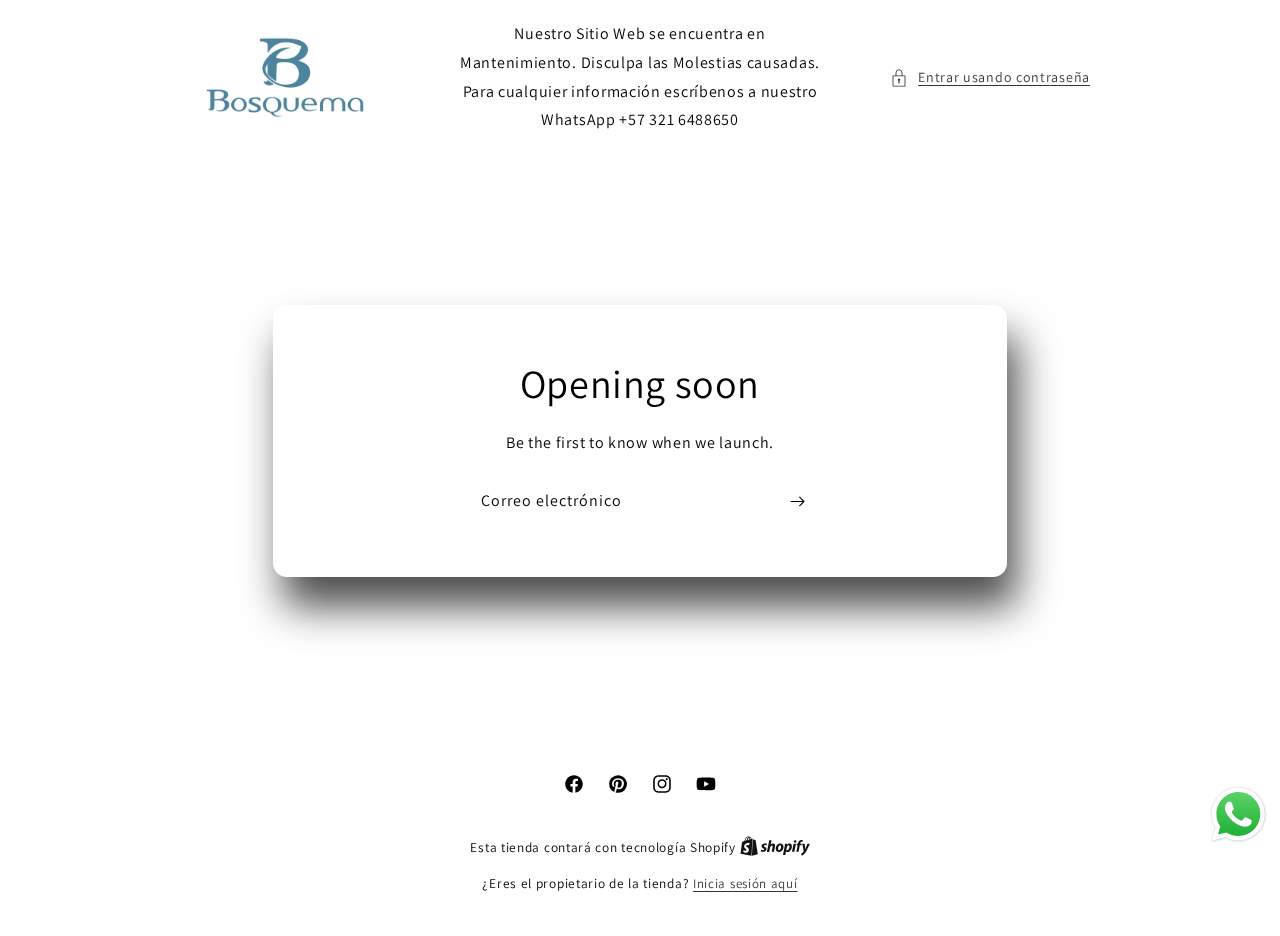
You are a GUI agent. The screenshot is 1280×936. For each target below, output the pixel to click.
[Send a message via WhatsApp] (1238, 814)
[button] (990, 77)
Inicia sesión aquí (745, 883)
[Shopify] (775, 847)
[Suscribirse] (797, 501)
